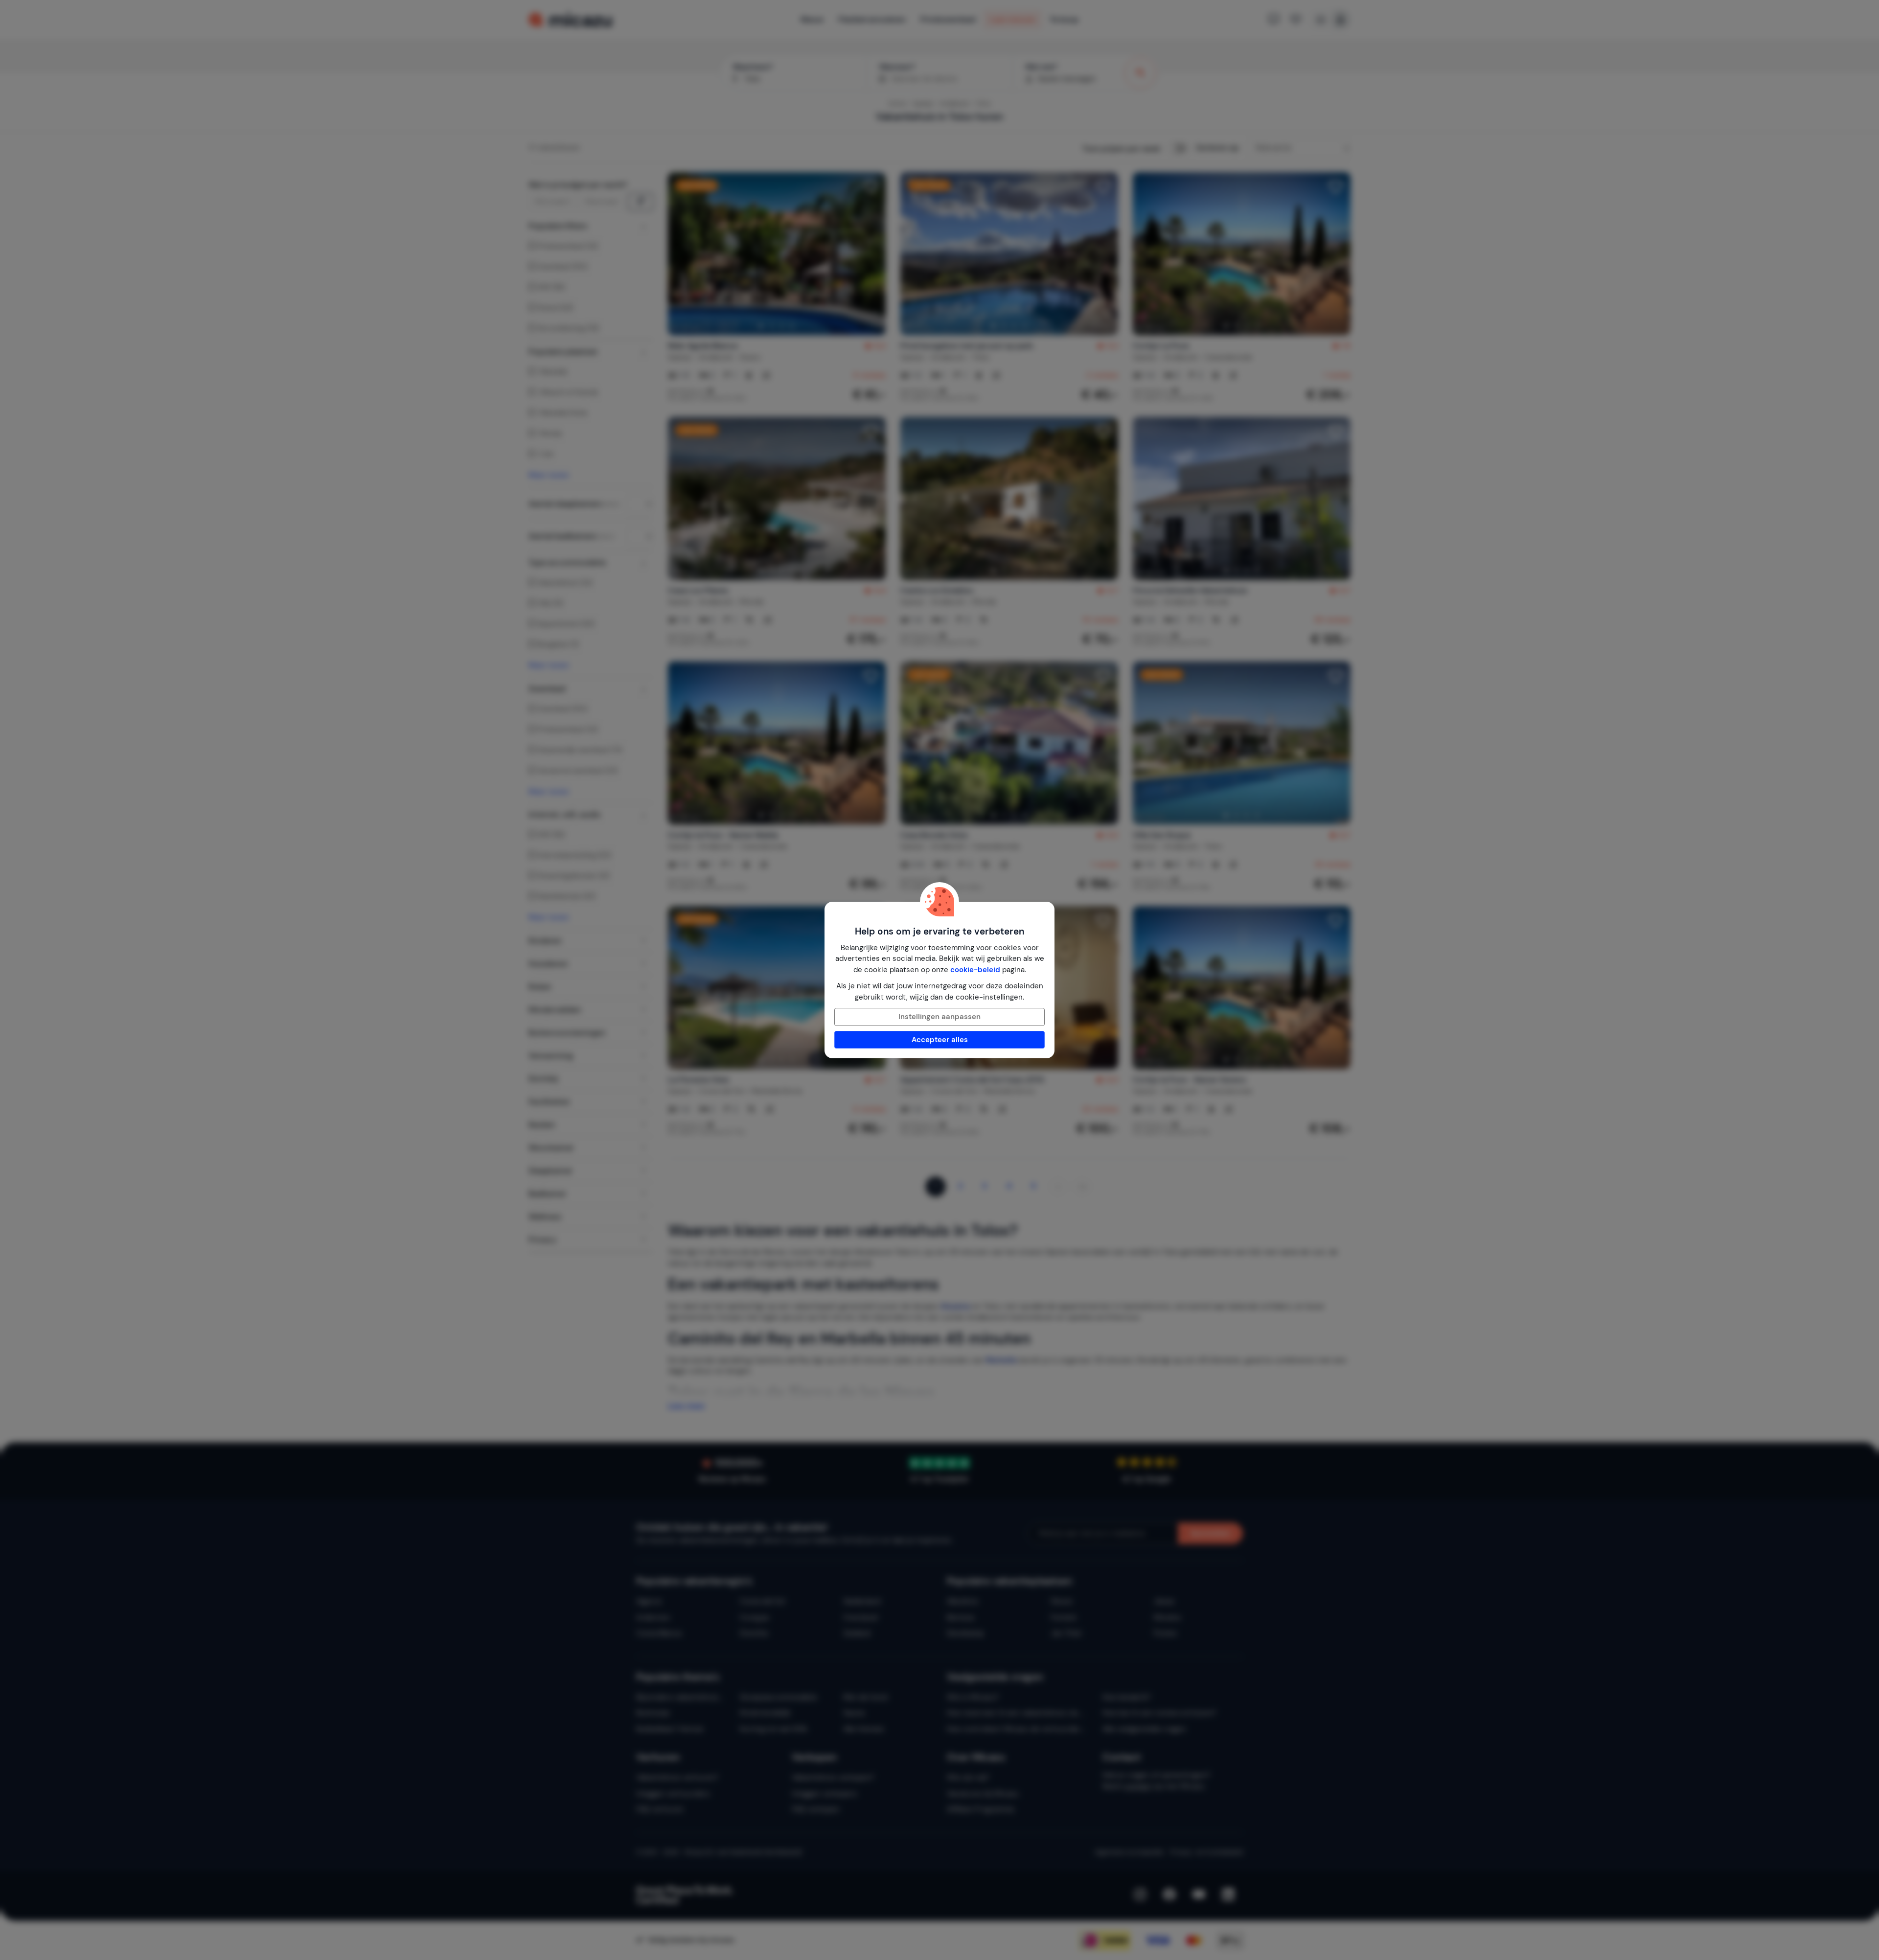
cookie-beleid (975, 970)
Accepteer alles (940, 1040)
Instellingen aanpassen (939, 1017)
